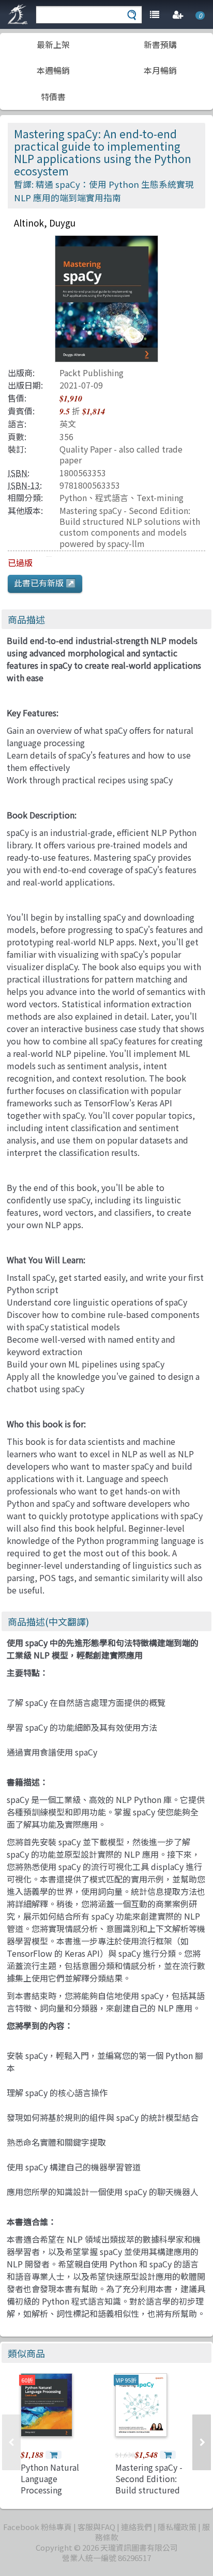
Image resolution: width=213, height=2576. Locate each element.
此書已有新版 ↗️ (45, 583)
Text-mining (160, 497)
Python (73, 497)
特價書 (53, 96)
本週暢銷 (53, 70)
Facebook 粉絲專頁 (37, 2527)
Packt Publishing (92, 373)
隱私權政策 (177, 2527)
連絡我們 (136, 2527)
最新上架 (53, 44)
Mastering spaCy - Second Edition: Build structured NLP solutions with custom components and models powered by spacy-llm (130, 527)
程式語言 (112, 497)
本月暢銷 (160, 70)
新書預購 (160, 44)
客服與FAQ (96, 2527)
